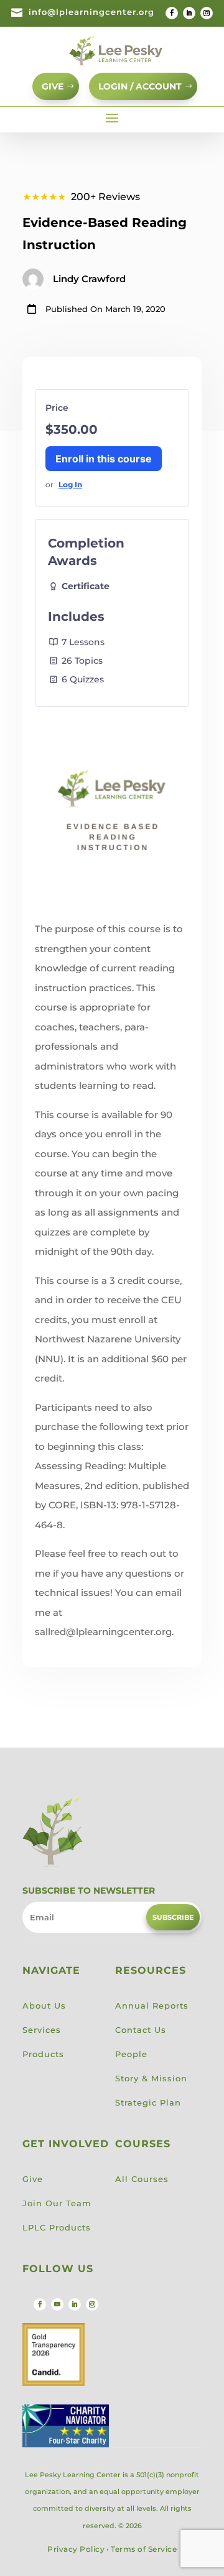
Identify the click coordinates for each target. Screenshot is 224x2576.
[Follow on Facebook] (172, 13)
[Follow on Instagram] (207, 13)
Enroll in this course (104, 459)
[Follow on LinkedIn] (189, 13)
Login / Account (140, 86)
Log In (70, 484)
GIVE (53, 86)
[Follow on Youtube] (57, 2304)
